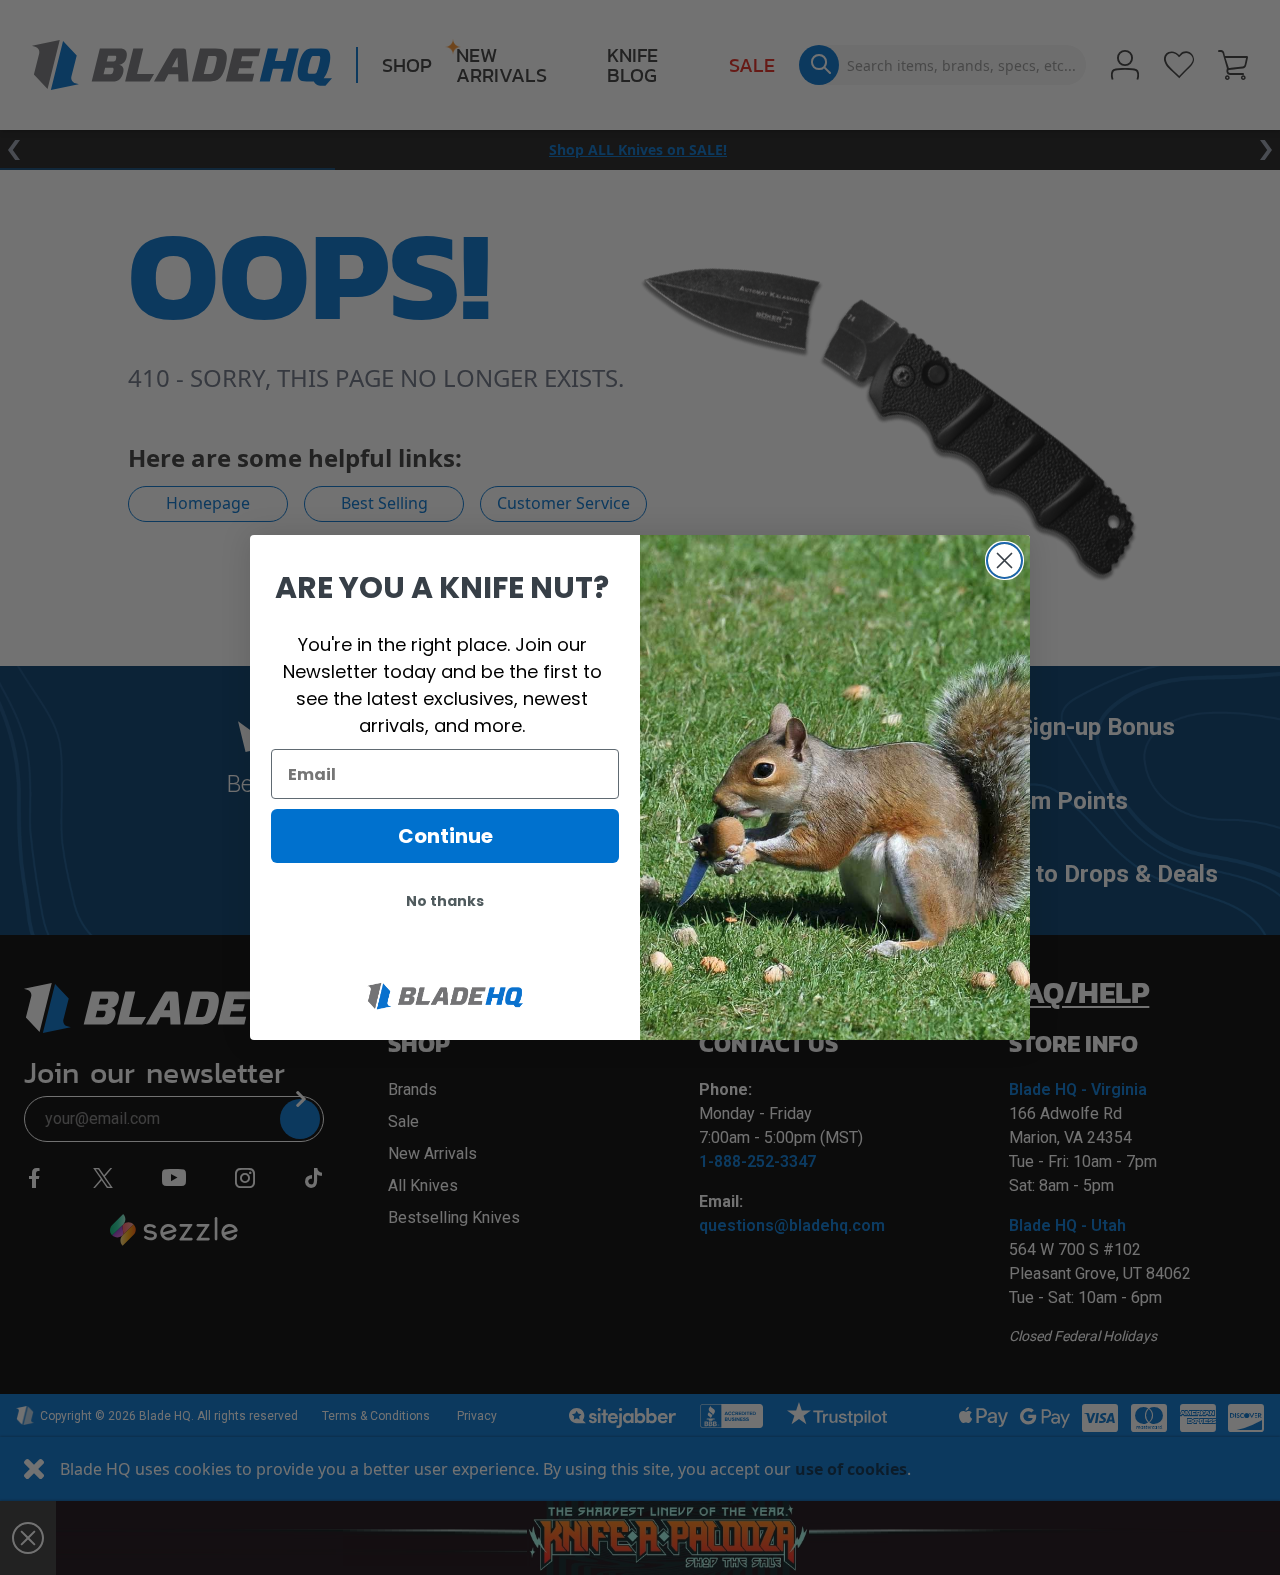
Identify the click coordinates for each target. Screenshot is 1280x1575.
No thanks (445, 901)
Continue (445, 836)
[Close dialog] (1004, 560)
